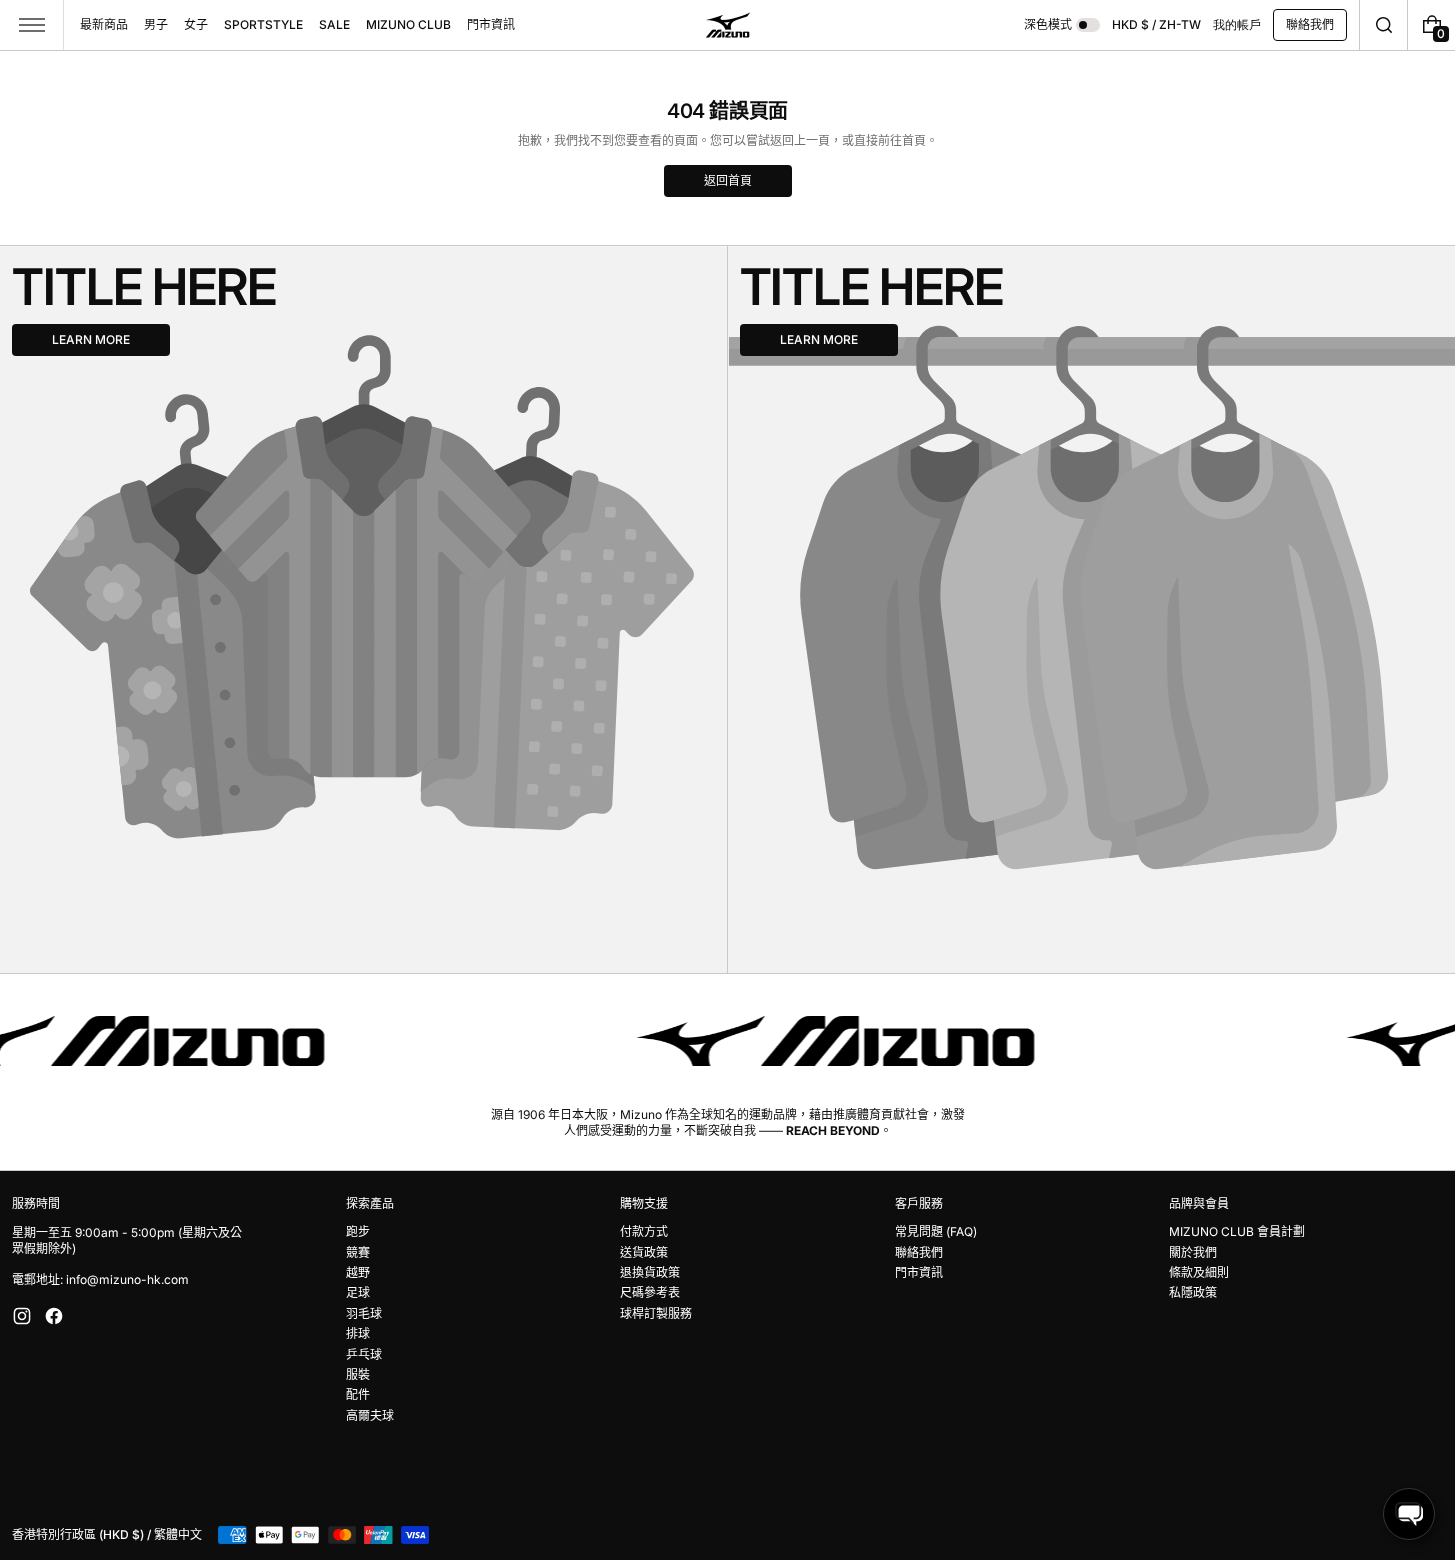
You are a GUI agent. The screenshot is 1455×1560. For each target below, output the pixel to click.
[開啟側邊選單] (32, 25)
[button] (1383, 25)
